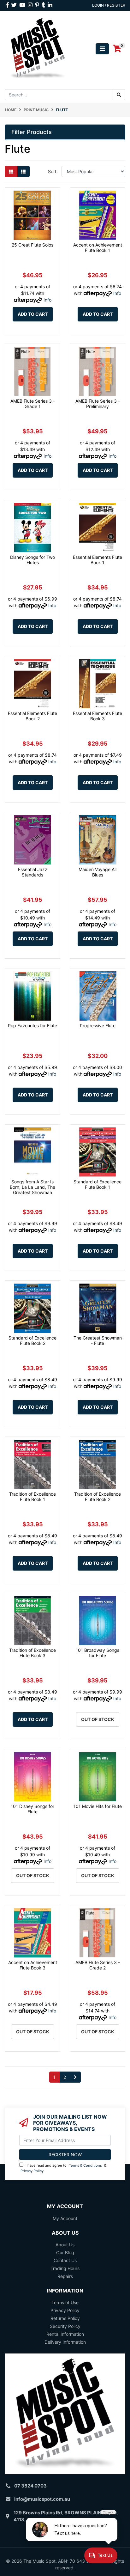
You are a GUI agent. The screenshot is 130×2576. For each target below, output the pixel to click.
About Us (65, 2245)
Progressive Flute (98, 1026)
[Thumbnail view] (11, 171)
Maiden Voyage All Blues (98, 872)
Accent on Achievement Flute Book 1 (98, 247)
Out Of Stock (98, 1719)
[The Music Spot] (38, 48)
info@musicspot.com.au (42, 2499)
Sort (52, 171)
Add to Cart (33, 314)
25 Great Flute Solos (32, 245)
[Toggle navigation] (102, 49)
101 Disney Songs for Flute (32, 1809)
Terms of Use (65, 2302)
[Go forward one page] (75, 2077)
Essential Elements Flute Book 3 (98, 716)
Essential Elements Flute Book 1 (98, 560)
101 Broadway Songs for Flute (98, 1653)
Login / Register (109, 5)
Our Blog (65, 2252)
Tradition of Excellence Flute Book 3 (32, 1653)
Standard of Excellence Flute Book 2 (32, 1340)
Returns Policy (65, 2318)
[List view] (23, 171)
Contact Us (65, 2260)
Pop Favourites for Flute (32, 1026)
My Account (65, 2218)
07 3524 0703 (30, 2486)
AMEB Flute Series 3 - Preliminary (98, 404)
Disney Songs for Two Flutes (32, 560)
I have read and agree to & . (63, 2168)
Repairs (65, 2276)
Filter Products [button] (32, 132)
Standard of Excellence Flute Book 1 (98, 1184)
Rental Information (65, 2334)
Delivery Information (65, 2342)
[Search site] (119, 95)
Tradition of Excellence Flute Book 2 (98, 1497)
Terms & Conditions (85, 2165)
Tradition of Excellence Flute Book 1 (32, 1497)
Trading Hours (65, 2268)
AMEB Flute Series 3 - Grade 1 (33, 404)
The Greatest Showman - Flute (98, 1340)
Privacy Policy (32, 2171)
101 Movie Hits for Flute (98, 1806)
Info (47, 300)
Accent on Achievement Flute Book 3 (33, 1965)
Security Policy (65, 2326)
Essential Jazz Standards (33, 872)
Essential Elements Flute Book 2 (32, 716)
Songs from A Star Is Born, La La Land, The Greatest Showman (32, 1187)
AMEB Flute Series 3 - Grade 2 (98, 1965)
